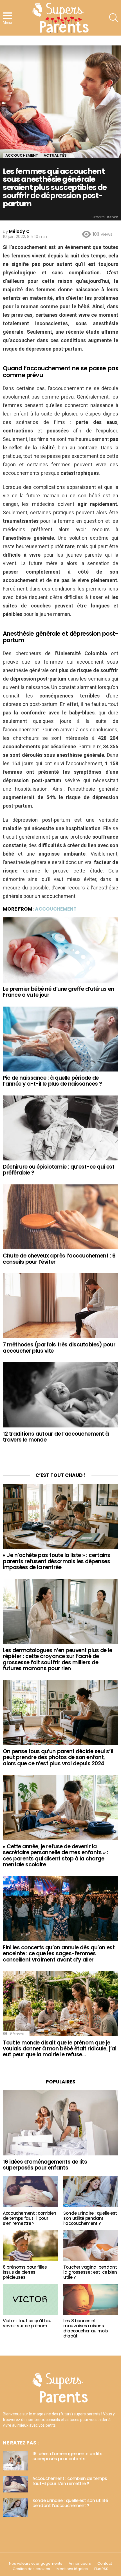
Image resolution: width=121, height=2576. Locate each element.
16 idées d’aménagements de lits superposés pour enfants (45, 2165)
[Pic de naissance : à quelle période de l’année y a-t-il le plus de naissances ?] (60, 1039)
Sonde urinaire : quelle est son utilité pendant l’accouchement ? (90, 2218)
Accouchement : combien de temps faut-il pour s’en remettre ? (30, 2218)
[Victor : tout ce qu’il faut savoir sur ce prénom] (30, 2300)
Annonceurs (80, 2564)
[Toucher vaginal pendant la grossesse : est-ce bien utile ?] (91, 2246)
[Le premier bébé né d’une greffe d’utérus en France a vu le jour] (60, 950)
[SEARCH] (114, 18)
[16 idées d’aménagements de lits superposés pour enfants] (60, 2123)
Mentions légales (72, 2569)
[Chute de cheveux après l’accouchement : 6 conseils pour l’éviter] (60, 1217)
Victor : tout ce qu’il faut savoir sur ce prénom (28, 2323)
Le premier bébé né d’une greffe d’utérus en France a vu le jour (59, 992)
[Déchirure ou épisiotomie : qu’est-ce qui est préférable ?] (60, 1128)
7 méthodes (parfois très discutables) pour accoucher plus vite (59, 1348)
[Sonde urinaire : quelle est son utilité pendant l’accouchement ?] (91, 2192)
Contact (105, 2564)
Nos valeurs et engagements (36, 2564)
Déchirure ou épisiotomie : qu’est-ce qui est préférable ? (59, 1170)
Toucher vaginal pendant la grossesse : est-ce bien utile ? (90, 2272)
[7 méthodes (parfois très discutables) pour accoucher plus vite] (60, 1306)
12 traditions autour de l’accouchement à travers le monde (56, 1437)
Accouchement (56, 909)
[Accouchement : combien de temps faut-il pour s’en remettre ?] (30, 2192)
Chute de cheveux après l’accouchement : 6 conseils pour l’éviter (59, 1259)
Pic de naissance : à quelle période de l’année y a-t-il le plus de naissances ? (52, 1081)
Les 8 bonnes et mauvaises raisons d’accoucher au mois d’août (86, 2328)
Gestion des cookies (31, 2569)
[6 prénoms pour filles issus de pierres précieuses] (30, 2246)
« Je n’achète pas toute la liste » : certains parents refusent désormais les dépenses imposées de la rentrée (57, 1561)
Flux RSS (101, 2569)
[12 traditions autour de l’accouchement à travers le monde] (60, 1395)
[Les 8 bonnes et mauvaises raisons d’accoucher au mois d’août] (91, 2300)
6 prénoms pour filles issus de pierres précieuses (25, 2272)
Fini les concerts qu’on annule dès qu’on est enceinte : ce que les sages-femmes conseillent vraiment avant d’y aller (59, 1954)
